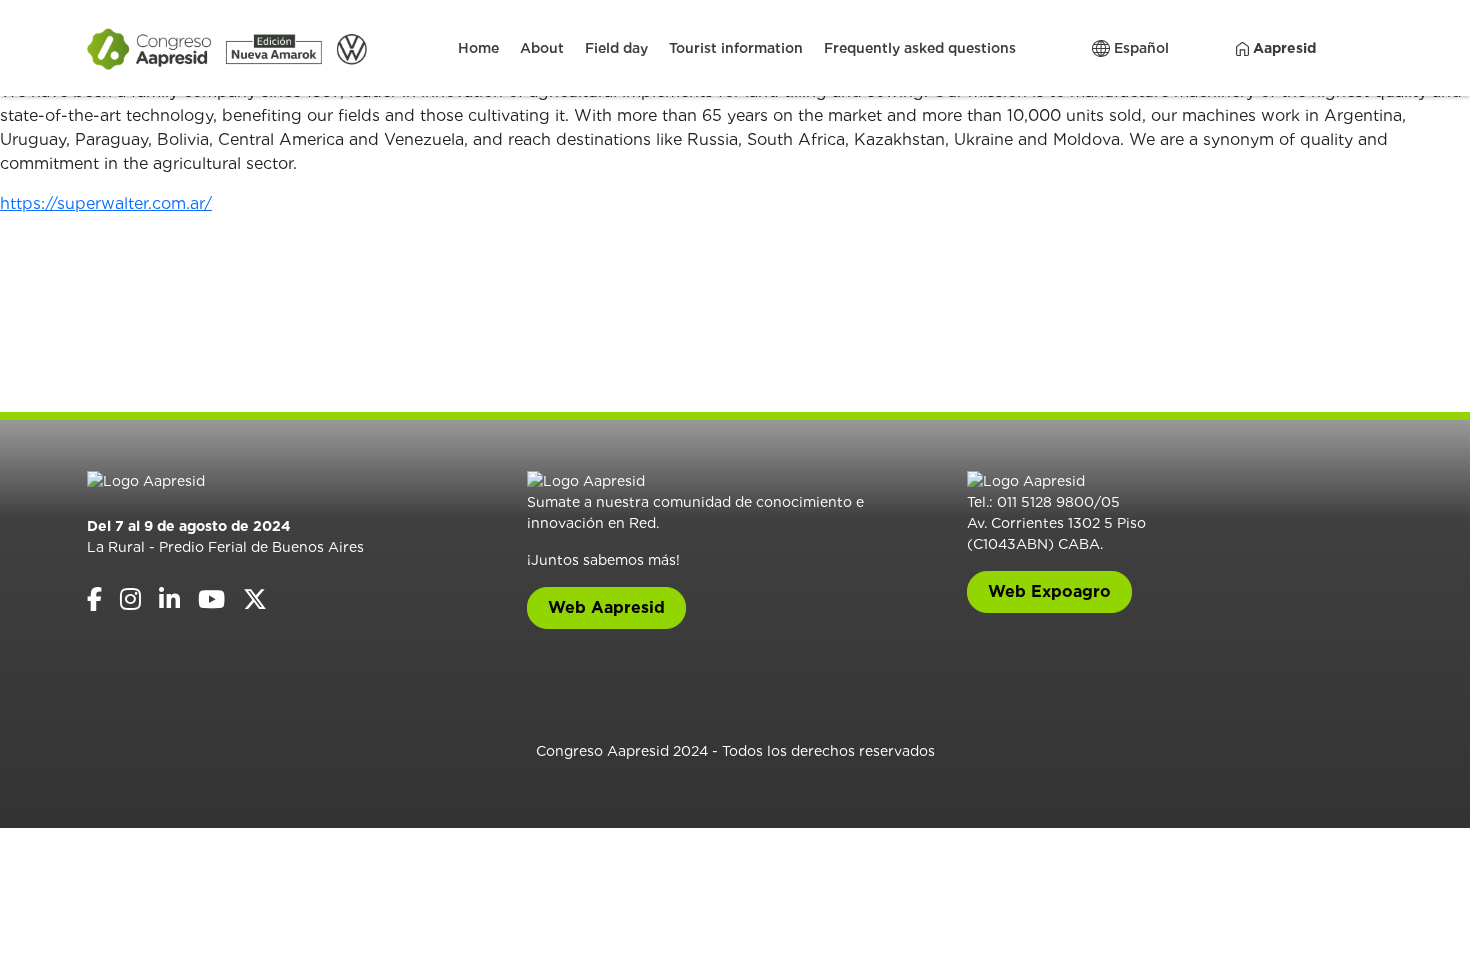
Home (478, 48)
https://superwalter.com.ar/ (106, 203)
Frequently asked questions (920, 48)
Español (1139, 48)
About (542, 48)
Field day (616, 48)
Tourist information (736, 48)
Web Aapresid (606, 607)
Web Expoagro (1049, 591)
